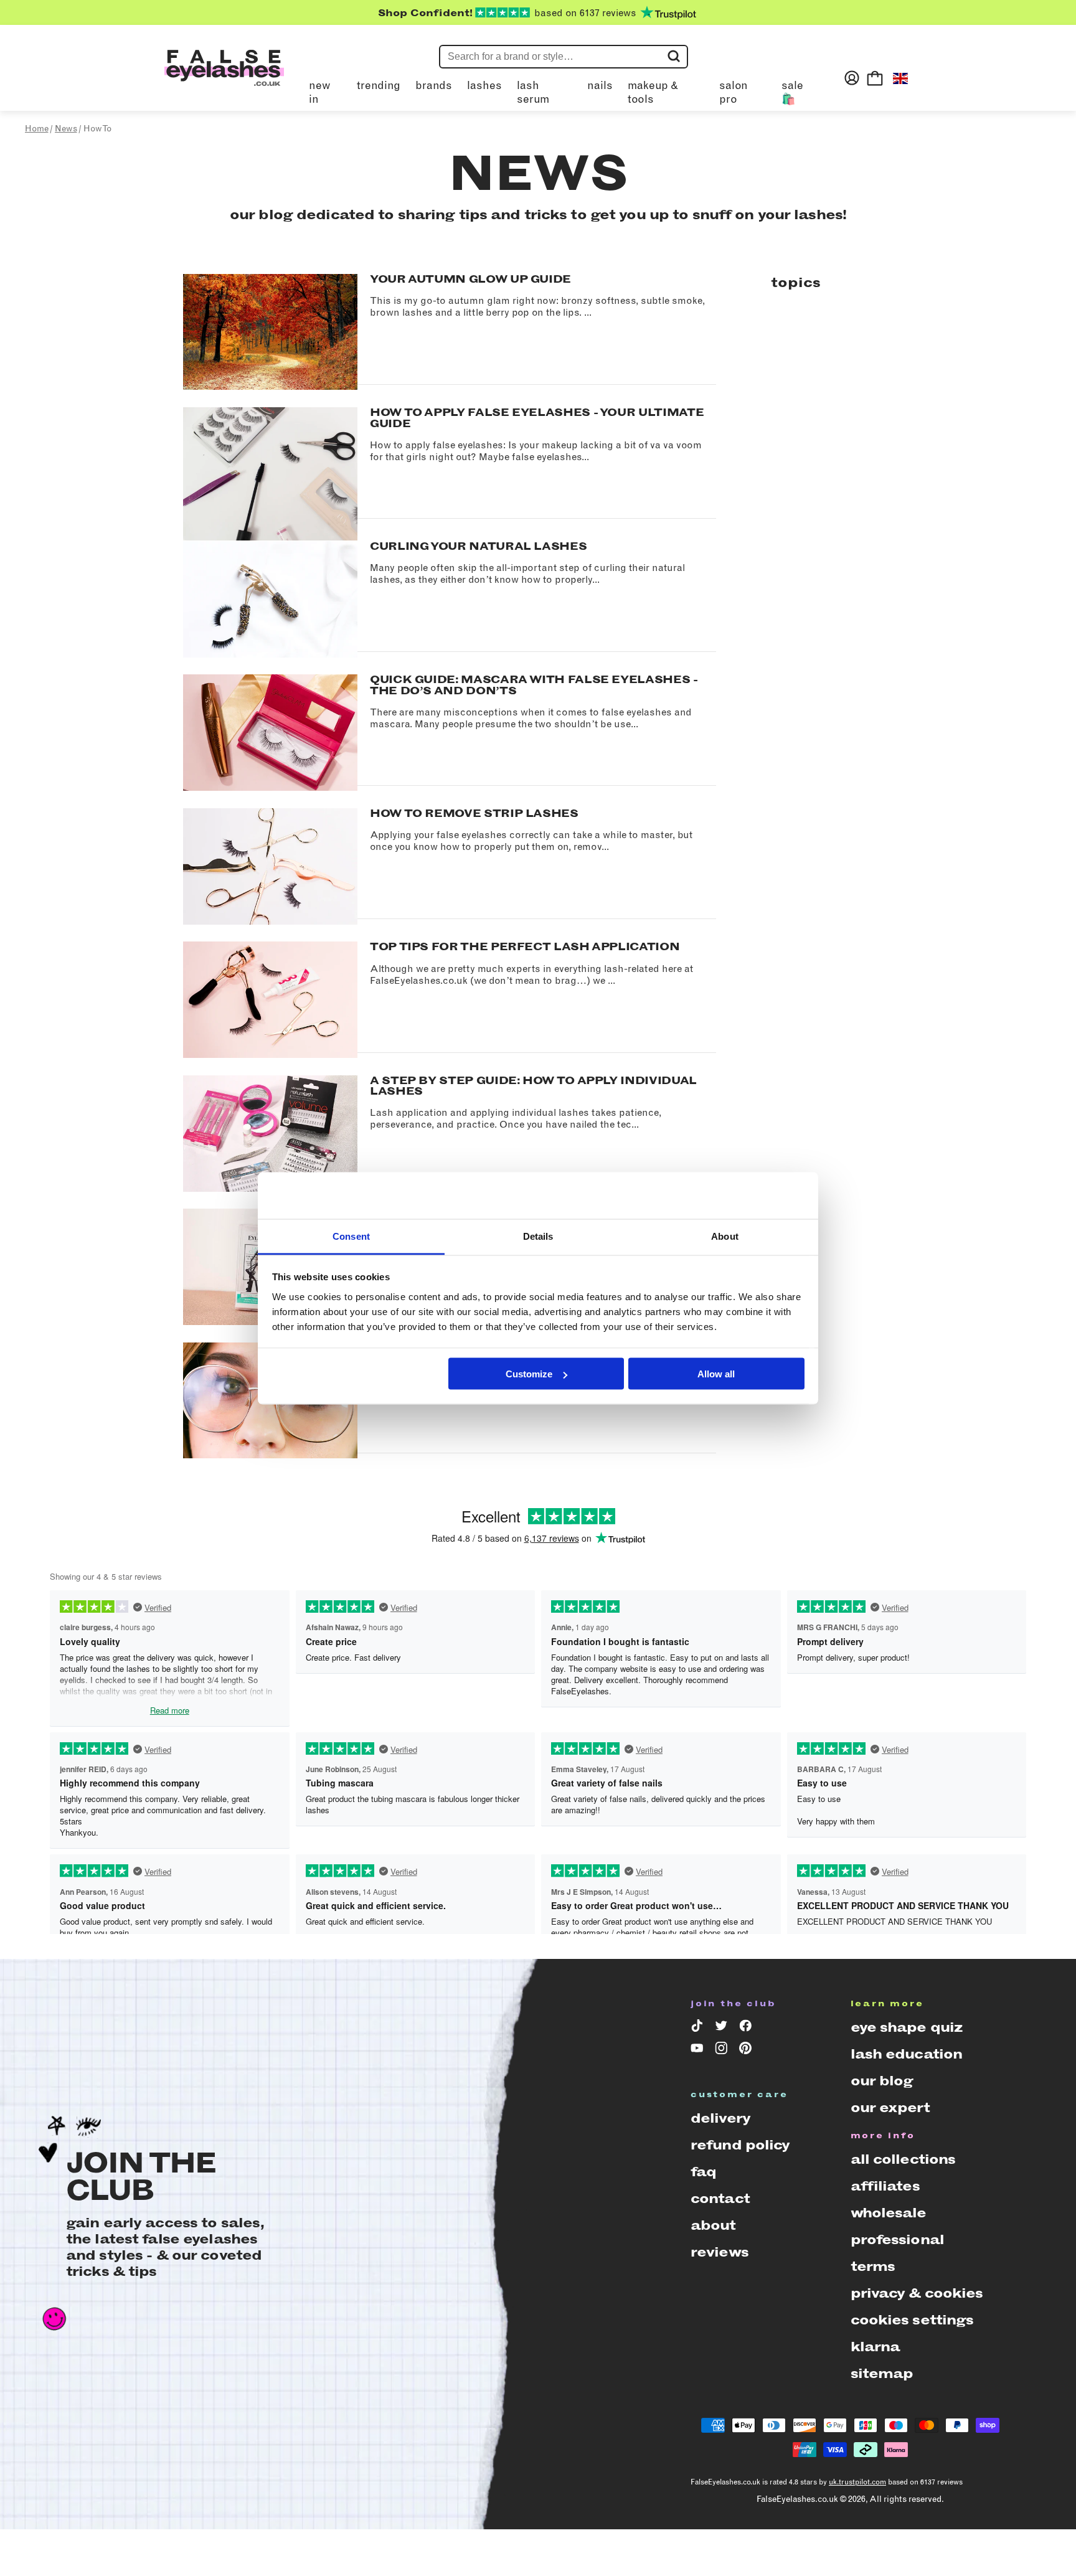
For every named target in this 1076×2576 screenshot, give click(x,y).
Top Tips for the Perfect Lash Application (525, 946)
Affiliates (885, 2186)
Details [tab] (538, 1236)
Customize (529, 1374)
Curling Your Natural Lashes (478, 546)
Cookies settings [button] (912, 2320)
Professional (897, 2239)
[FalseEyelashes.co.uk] (224, 78)
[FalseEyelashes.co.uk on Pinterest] (748, 2050)
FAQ (703, 2172)
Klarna (875, 2347)
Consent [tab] (351, 1236)
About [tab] (725, 1236)
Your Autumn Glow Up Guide (470, 279)
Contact (720, 2198)
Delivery (720, 2118)
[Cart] (875, 78)
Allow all (716, 1374)
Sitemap (882, 2373)
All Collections (903, 2159)
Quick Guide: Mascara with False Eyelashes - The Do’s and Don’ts (534, 685)
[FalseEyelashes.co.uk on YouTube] (699, 2050)
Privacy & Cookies (917, 2293)
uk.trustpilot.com (857, 2482)
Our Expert (890, 2107)
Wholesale (889, 2213)
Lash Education (907, 2054)
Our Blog (882, 2081)
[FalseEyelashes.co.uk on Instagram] (723, 2050)
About (713, 2225)
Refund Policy (740, 2145)
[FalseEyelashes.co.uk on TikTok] (699, 2028)
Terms (873, 2266)
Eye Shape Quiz (907, 2027)
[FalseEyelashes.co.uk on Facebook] (748, 2028)
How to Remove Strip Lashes (474, 813)
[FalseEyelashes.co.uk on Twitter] (723, 2028)
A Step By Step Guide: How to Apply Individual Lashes (533, 1086)
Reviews (720, 2252)
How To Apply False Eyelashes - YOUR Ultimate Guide (537, 418)
